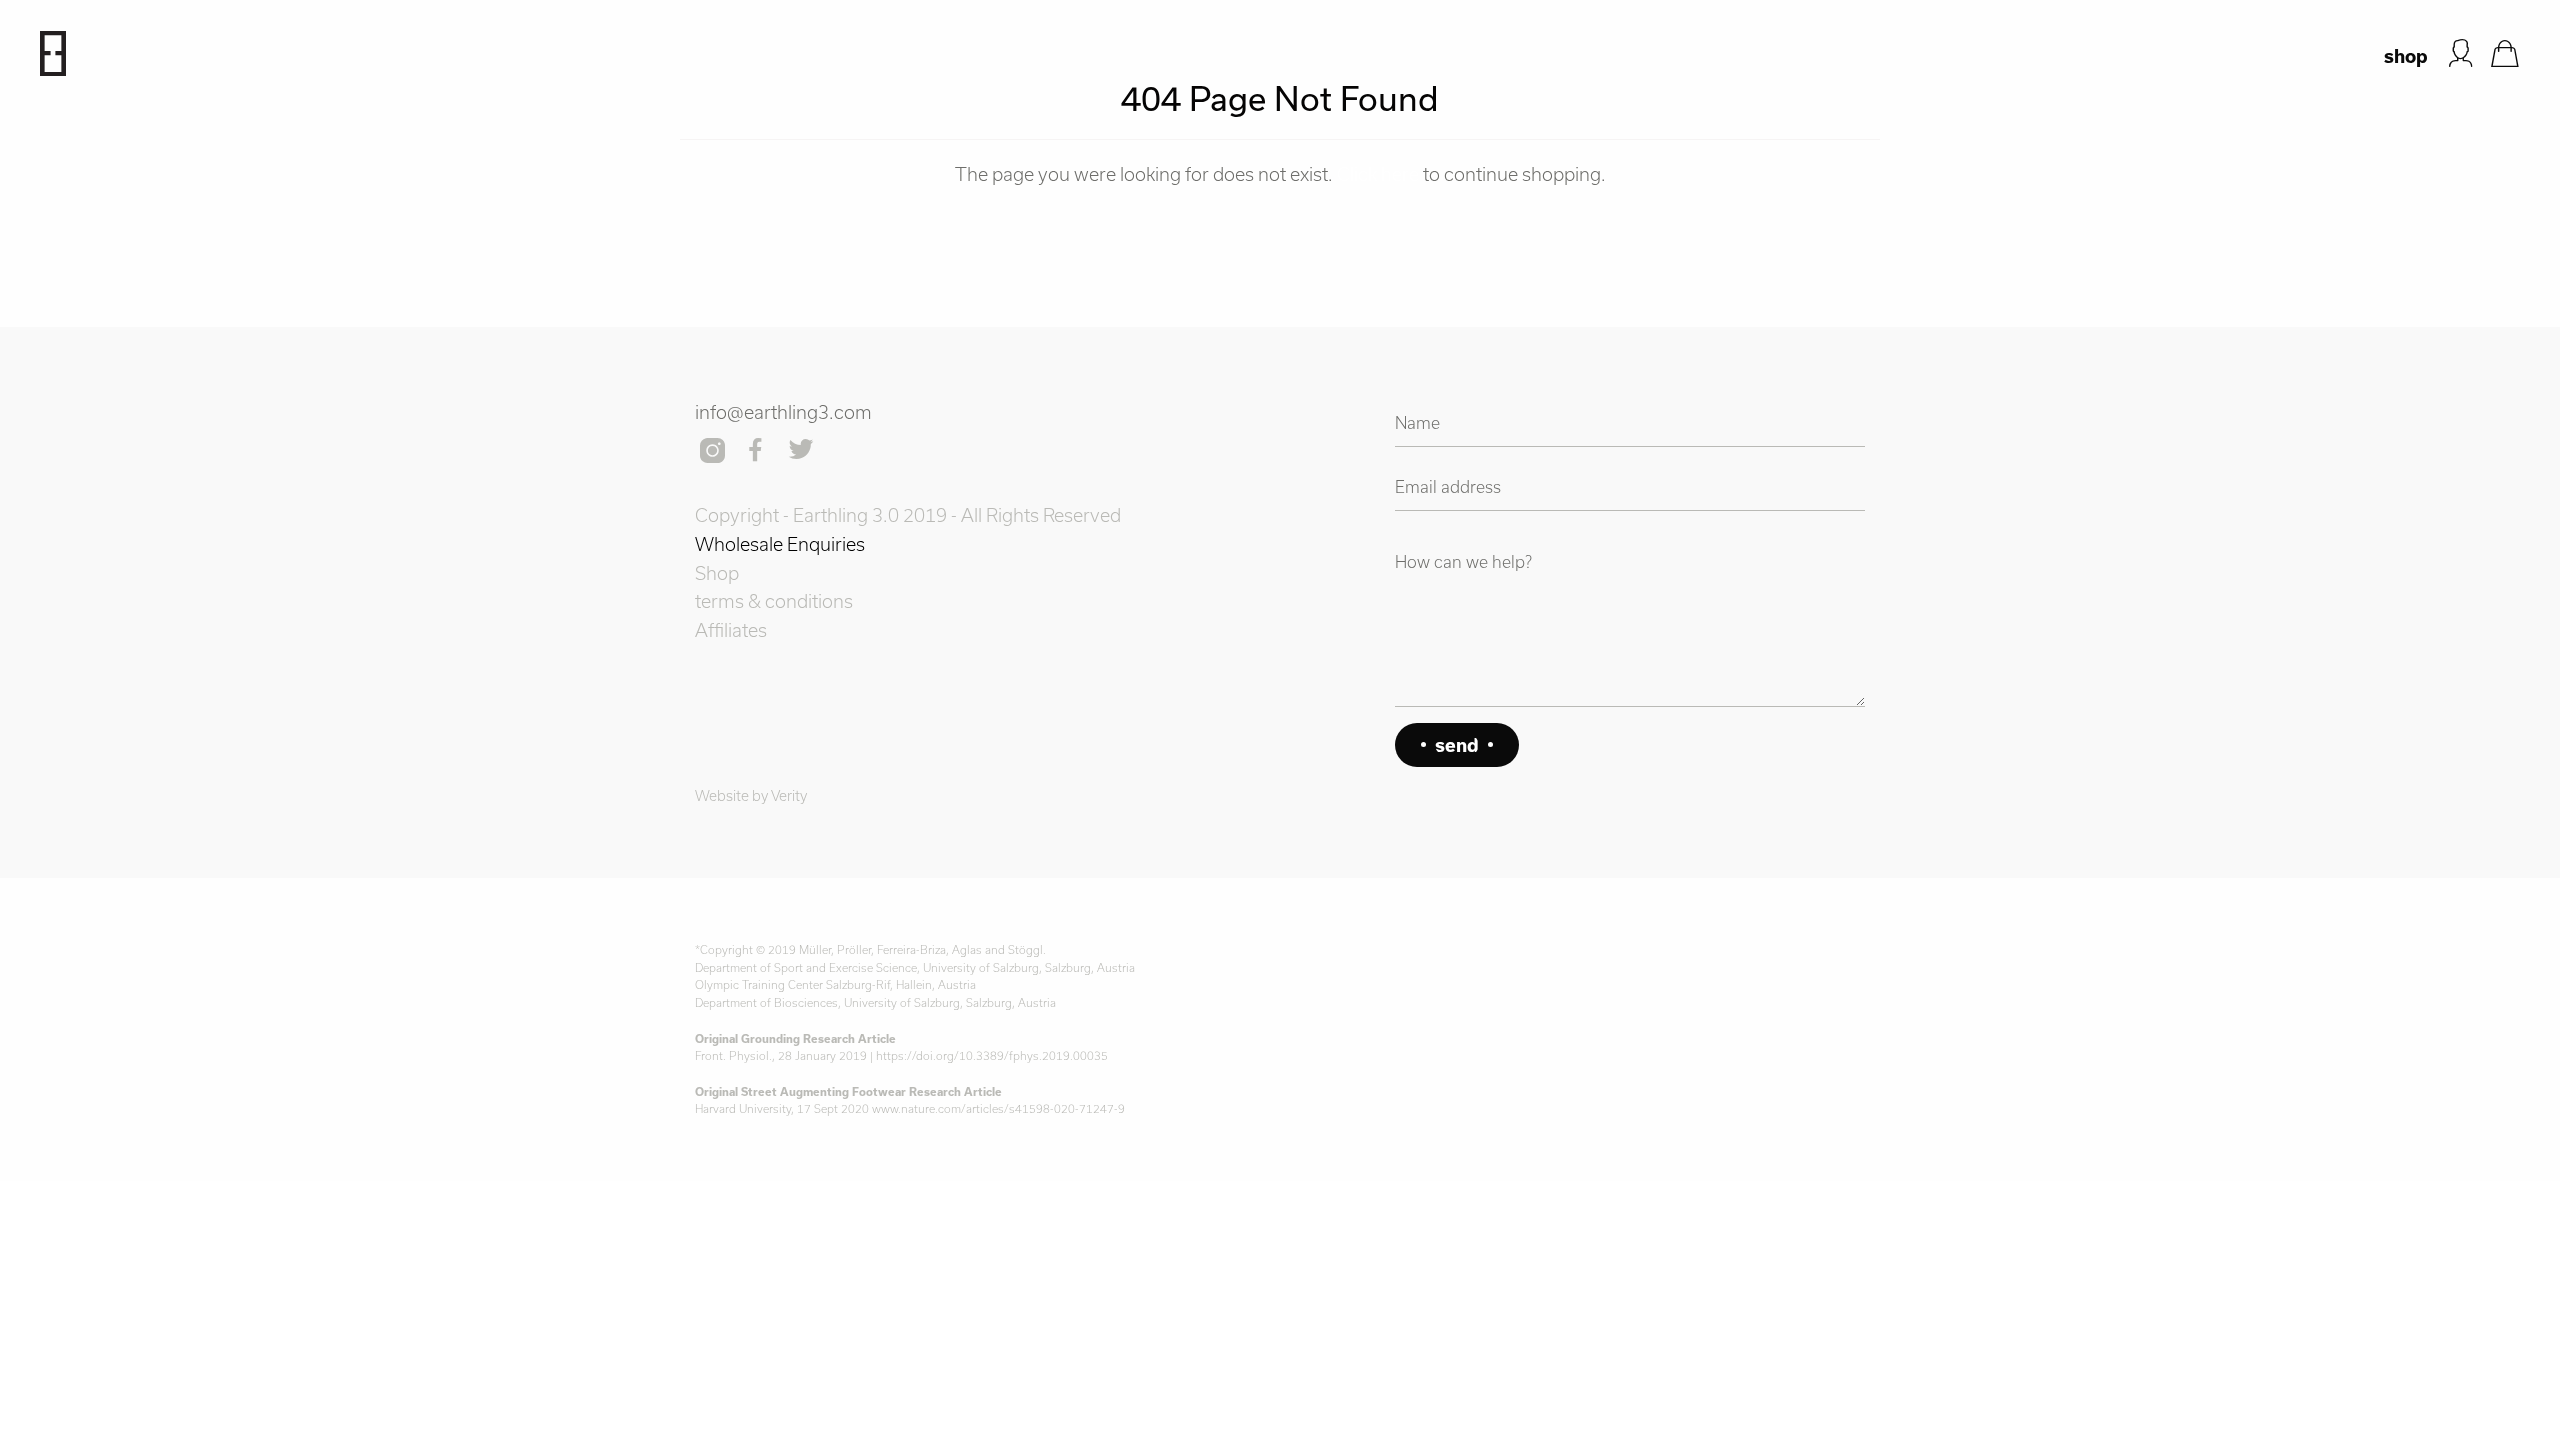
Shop (717, 573)
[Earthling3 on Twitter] (802, 452)
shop (2406, 56)
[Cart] (2505, 53)
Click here (1378, 174)
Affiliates (731, 630)
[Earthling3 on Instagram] (714, 452)
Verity (789, 795)
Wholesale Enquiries (780, 544)
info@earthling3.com (783, 412)
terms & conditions (774, 601)
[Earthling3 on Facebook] (757, 452)
